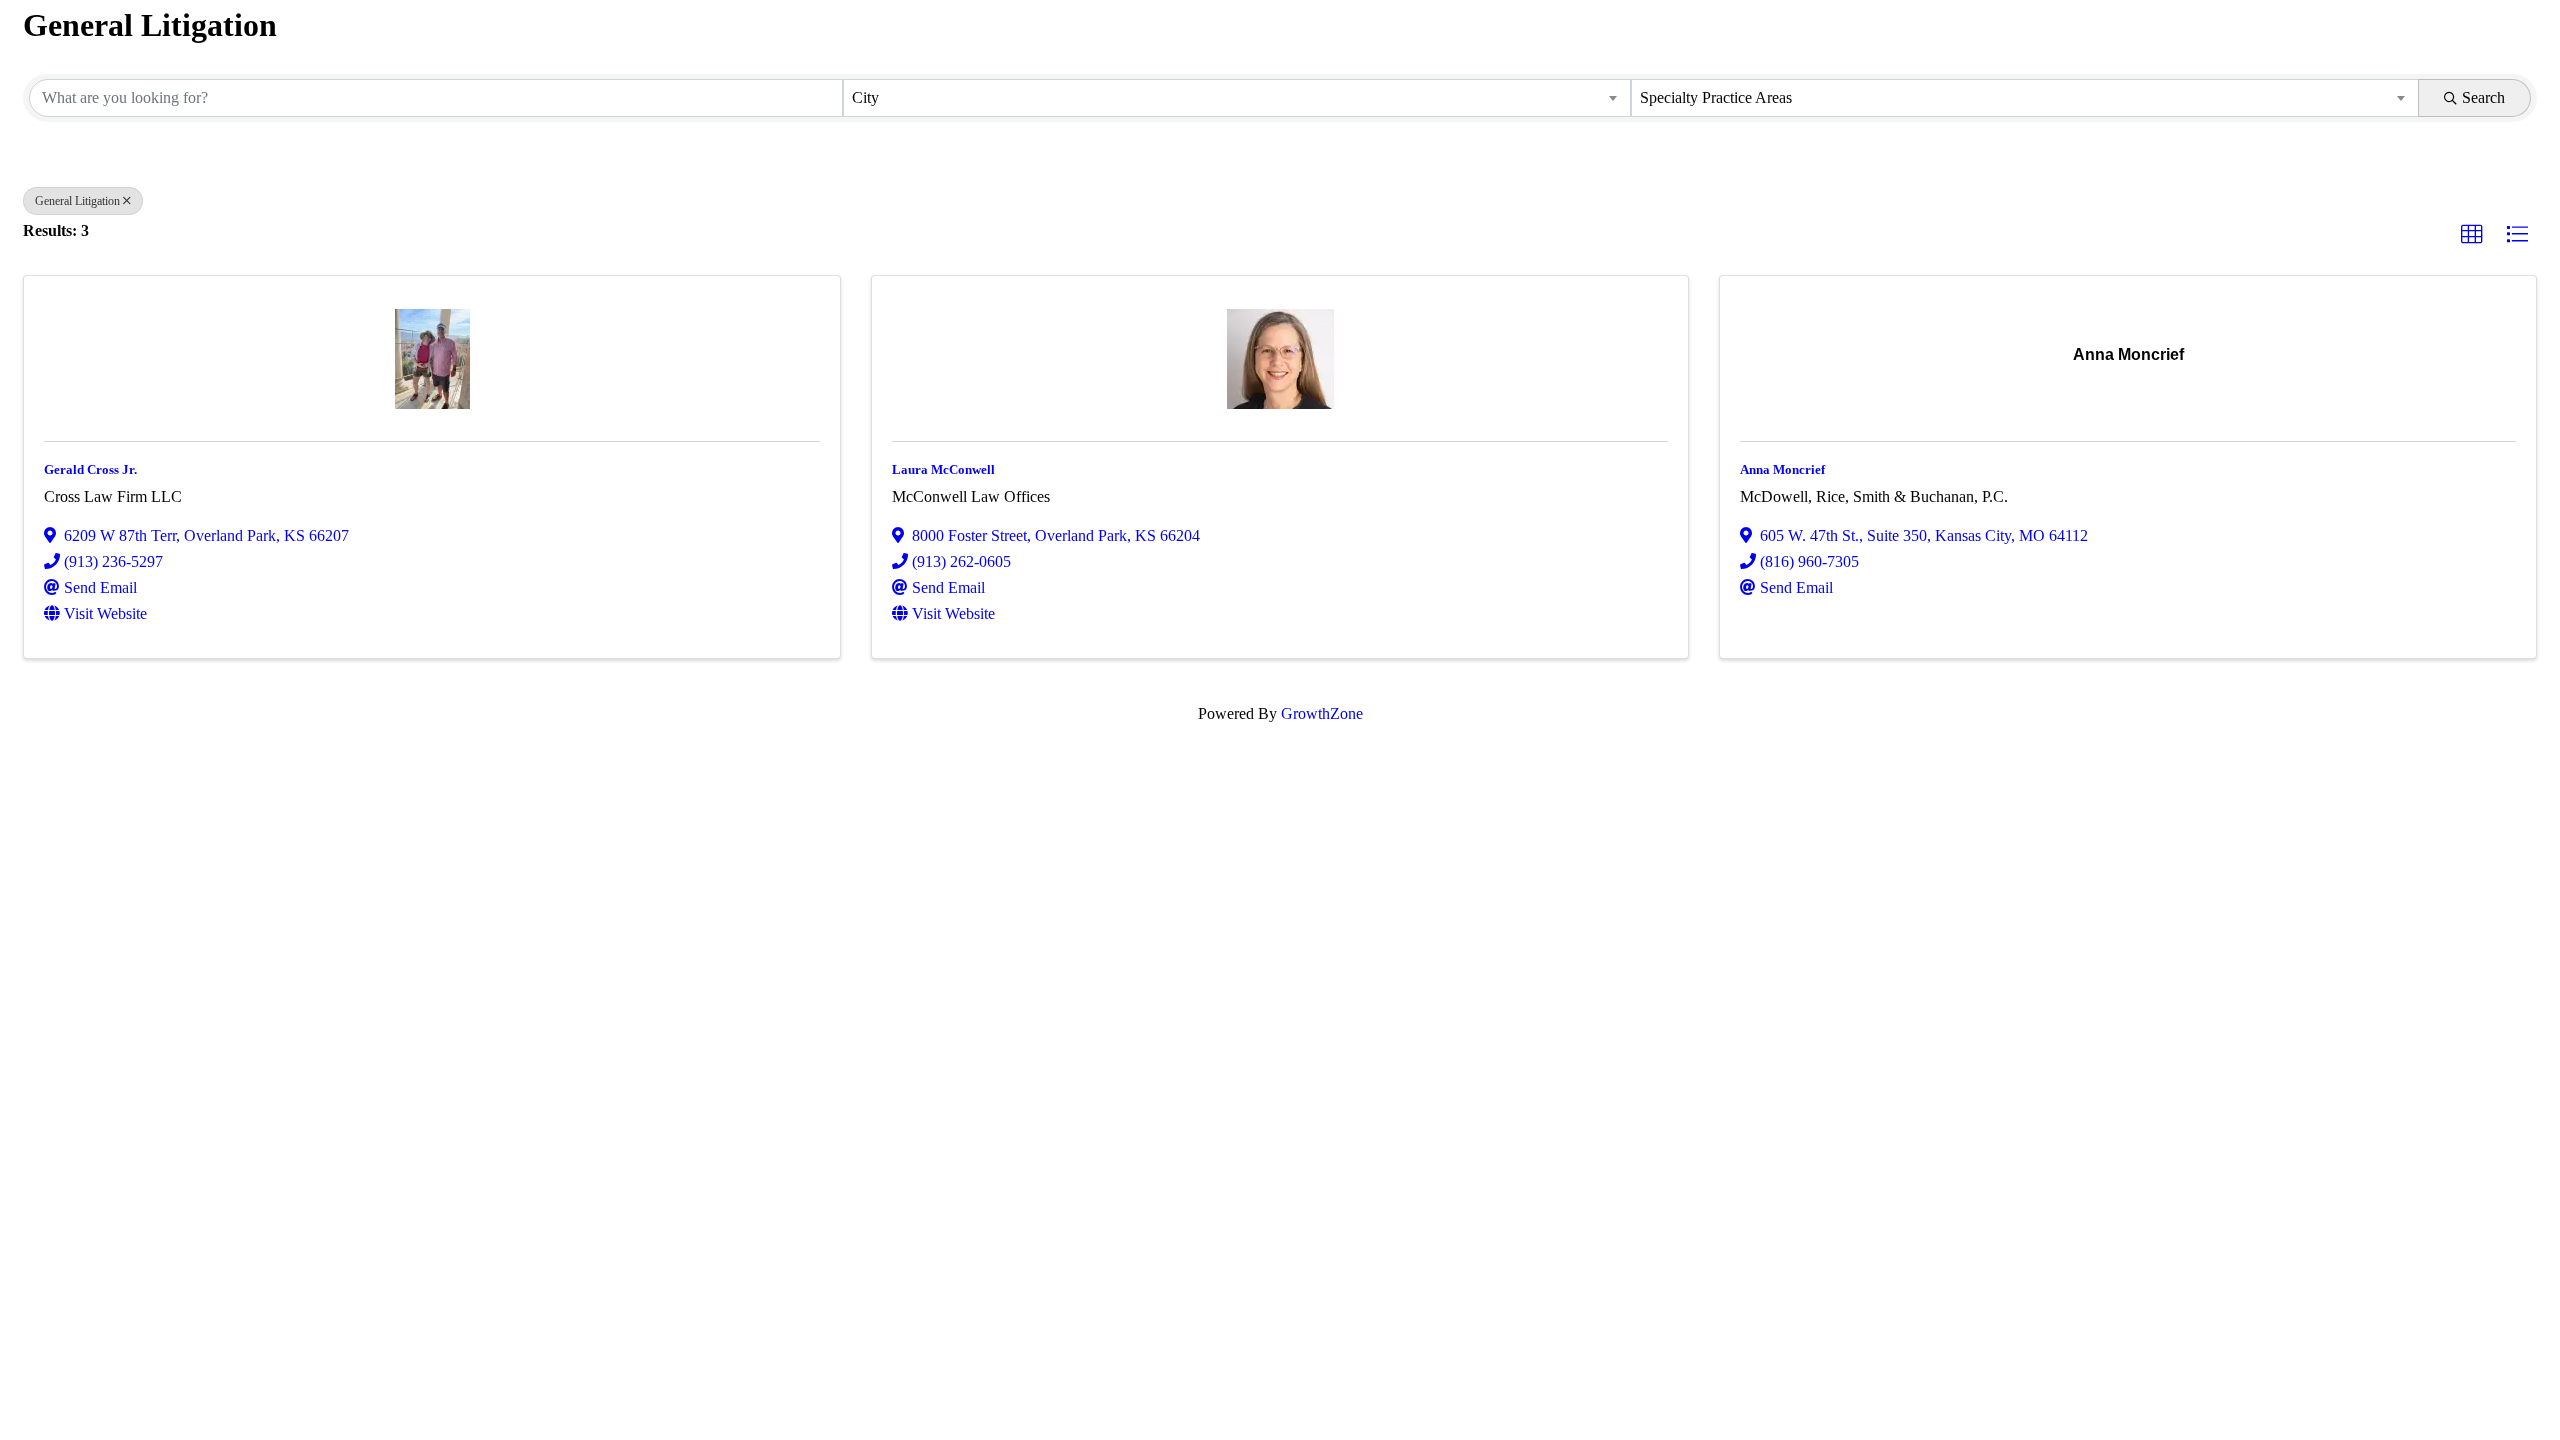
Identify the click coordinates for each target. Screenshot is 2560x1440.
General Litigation (77, 201)
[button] (2472, 235)
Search (2483, 97)
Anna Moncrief (1782, 469)
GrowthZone (1322, 713)
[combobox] (1237, 98)
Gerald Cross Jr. (90, 469)
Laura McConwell (943, 469)
